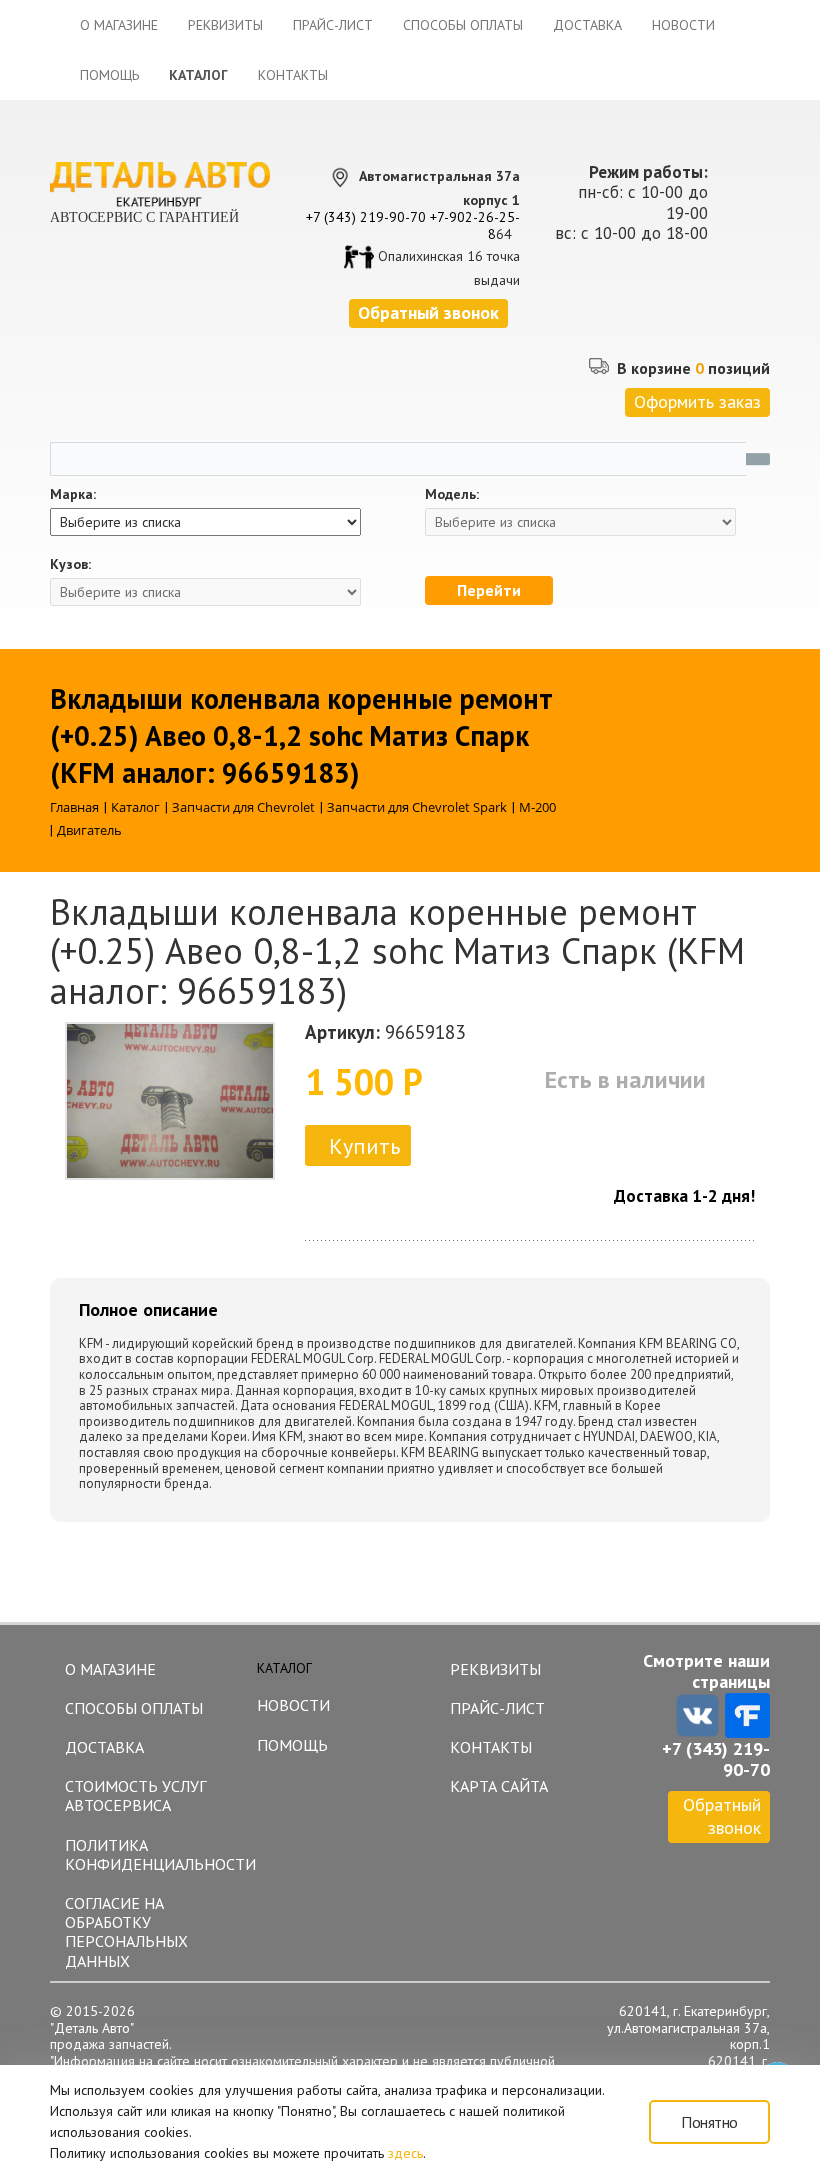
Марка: (73, 494)
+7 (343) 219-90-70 (366, 217)
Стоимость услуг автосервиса (135, 1795)
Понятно (709, 2122)
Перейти (489, 590)
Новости (683, 25)
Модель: (452, 494)
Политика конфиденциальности (151, 1854)
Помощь (109, 75)
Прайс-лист (333, 25)
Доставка (587, 25)
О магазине (119, 25)
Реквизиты (225, 25)
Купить (364, 1146)
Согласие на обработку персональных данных (126, 1932)
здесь (405, 2153)
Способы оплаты (463, 25)
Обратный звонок (722, 1816)
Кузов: (70, 564)
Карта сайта (499, 1786)
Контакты (293, 75)
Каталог (198, 75)
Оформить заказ (697, 401)
